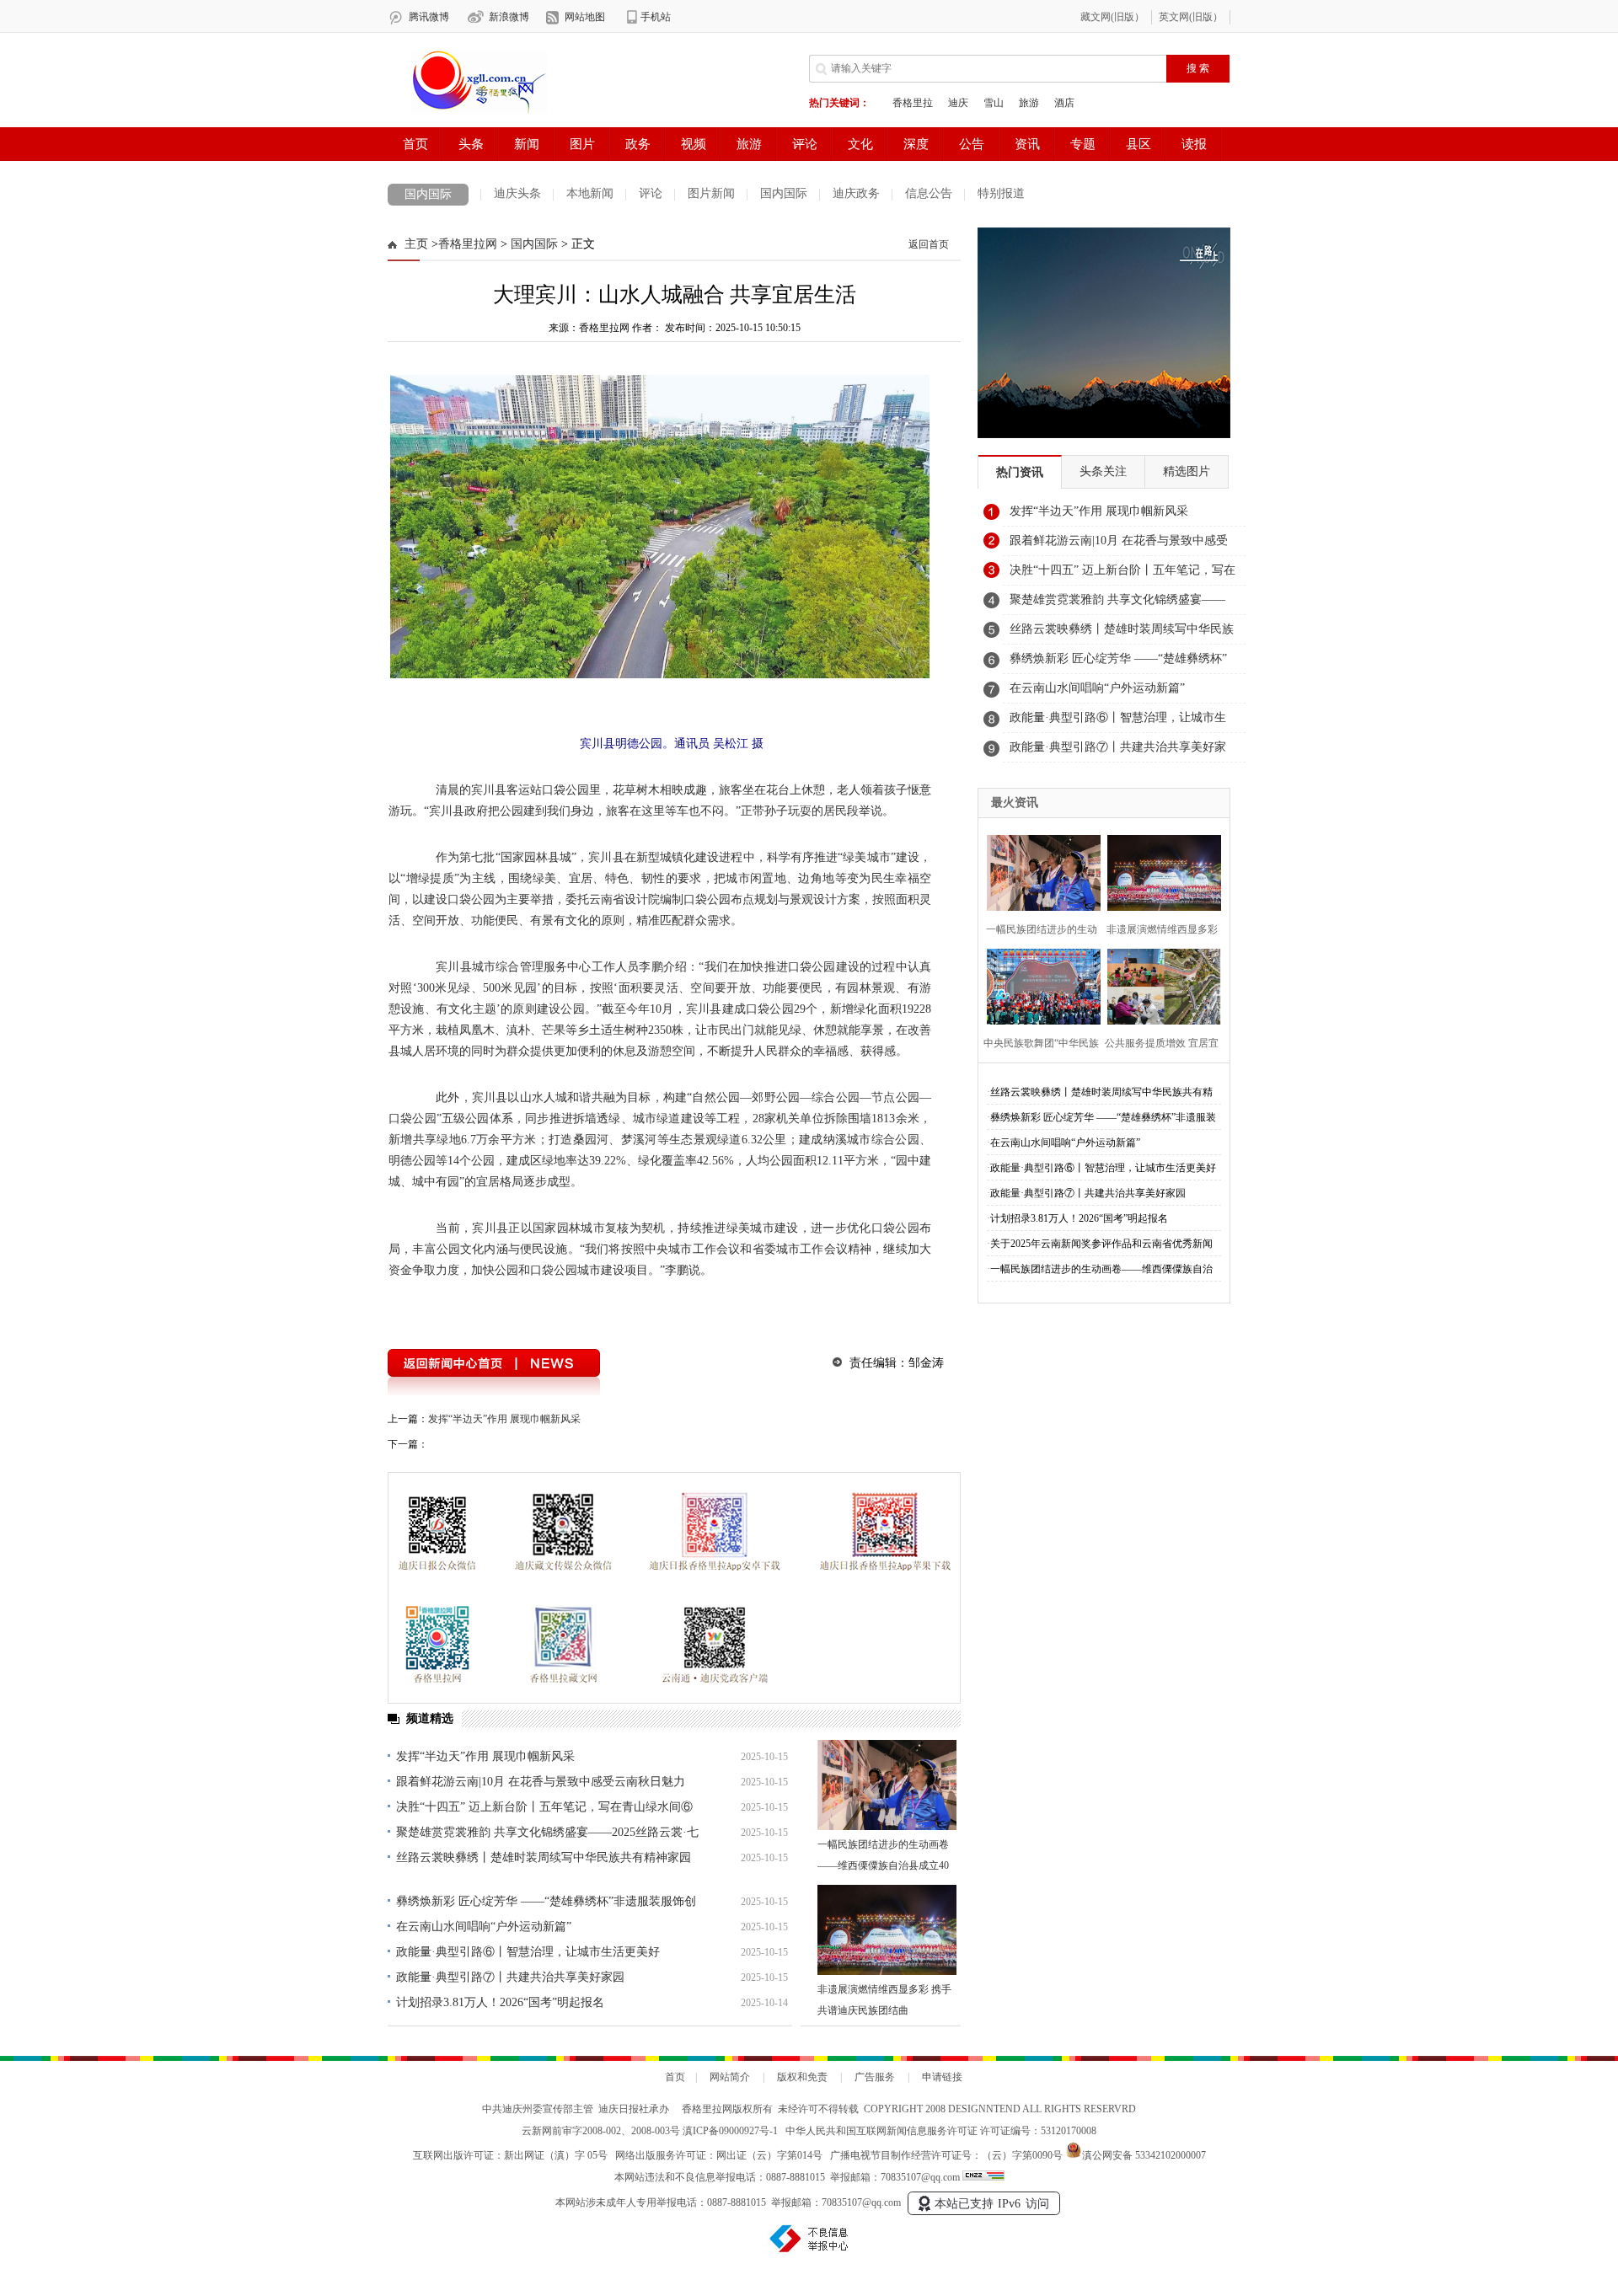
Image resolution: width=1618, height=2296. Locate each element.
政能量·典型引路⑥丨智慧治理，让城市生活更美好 (528, 1952)
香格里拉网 (468, 244)
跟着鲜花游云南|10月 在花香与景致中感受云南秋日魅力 (541, 1782)
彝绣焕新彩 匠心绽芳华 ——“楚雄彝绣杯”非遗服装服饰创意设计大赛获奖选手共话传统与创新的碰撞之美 (1122, 663)
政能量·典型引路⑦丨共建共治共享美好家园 (510, 1977)
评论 (651, 193)
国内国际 (428, 194)
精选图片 (1187, 471)
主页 (416, 244)
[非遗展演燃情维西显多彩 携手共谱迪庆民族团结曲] (887, 1930)
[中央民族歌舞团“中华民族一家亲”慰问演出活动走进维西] (1039, 985)
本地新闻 (590, 193)
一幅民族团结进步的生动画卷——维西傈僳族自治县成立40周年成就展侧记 (883, 1865)
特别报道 (1001, 193)
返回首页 (929, 244)
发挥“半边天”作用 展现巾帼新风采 (504, 1419)
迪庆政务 (856, 193)
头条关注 (1103, 471)
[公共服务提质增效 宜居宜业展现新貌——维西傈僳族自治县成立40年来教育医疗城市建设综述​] (1159, 985)
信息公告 (929, 193)
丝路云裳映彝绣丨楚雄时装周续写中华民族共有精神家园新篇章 (1122, 634)
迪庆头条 (517, 193)
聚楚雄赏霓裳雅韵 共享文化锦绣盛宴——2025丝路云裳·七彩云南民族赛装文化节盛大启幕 (1118, 604)
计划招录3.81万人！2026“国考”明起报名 (500, 2002)
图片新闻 (711, 193)
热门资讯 (1020, 472)
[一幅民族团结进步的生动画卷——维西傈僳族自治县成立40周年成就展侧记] (887, 1785)
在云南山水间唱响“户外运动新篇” (484, 1927)
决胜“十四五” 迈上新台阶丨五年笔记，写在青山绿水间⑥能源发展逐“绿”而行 (1122, 575)
